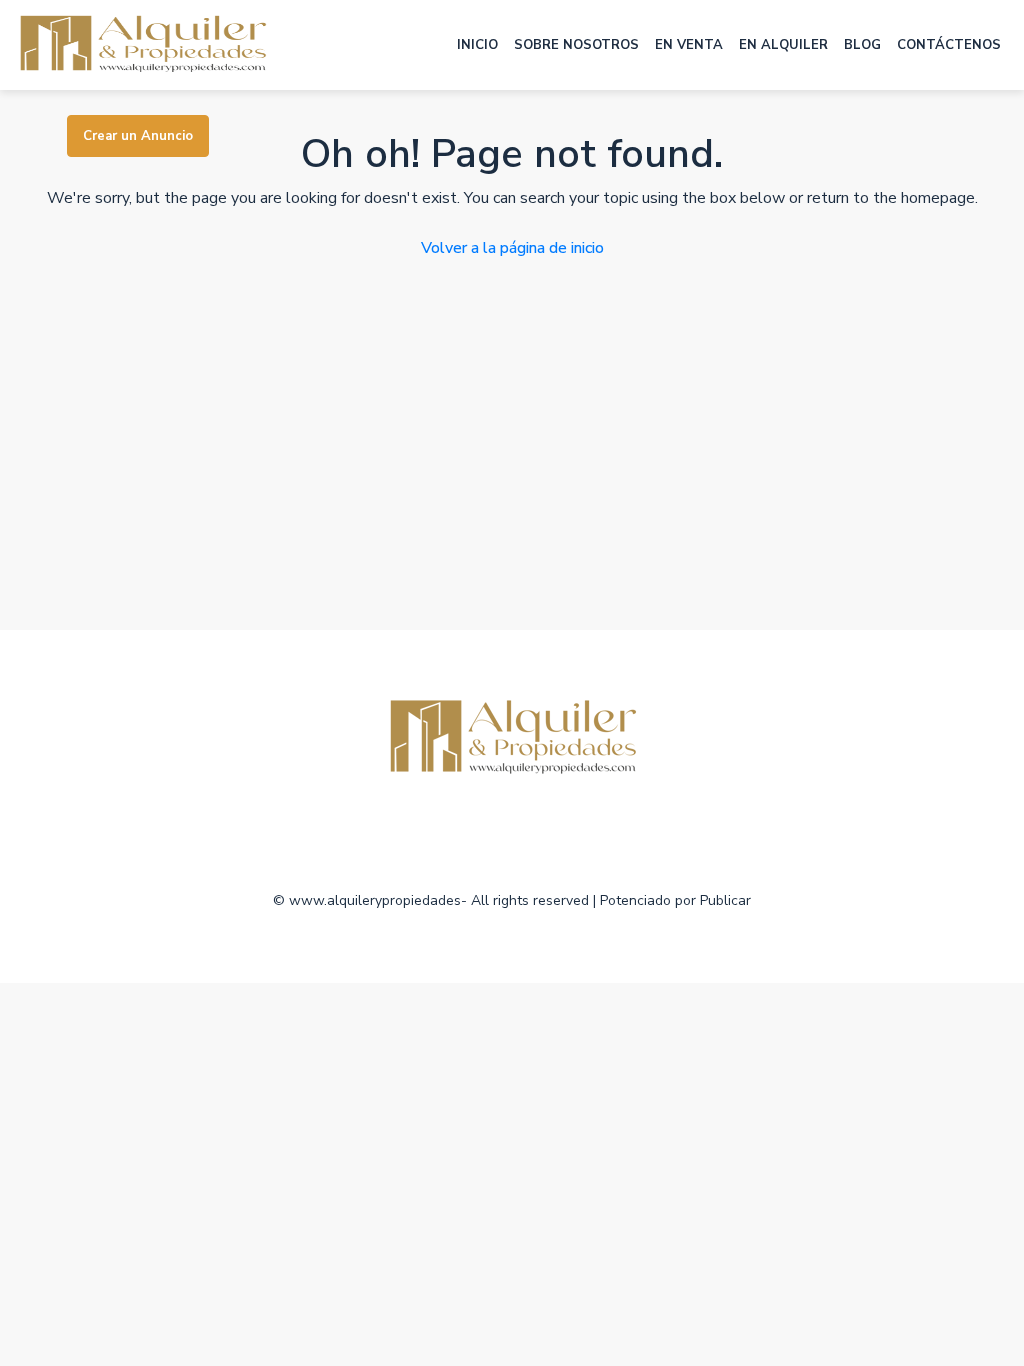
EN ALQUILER (783, 45)
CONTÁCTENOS (949, 45)
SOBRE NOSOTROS (576, 45)
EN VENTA (689, 45)
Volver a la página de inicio (512, 248)
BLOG (862, 45)
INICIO (477, 45)
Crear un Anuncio (138, 136)
